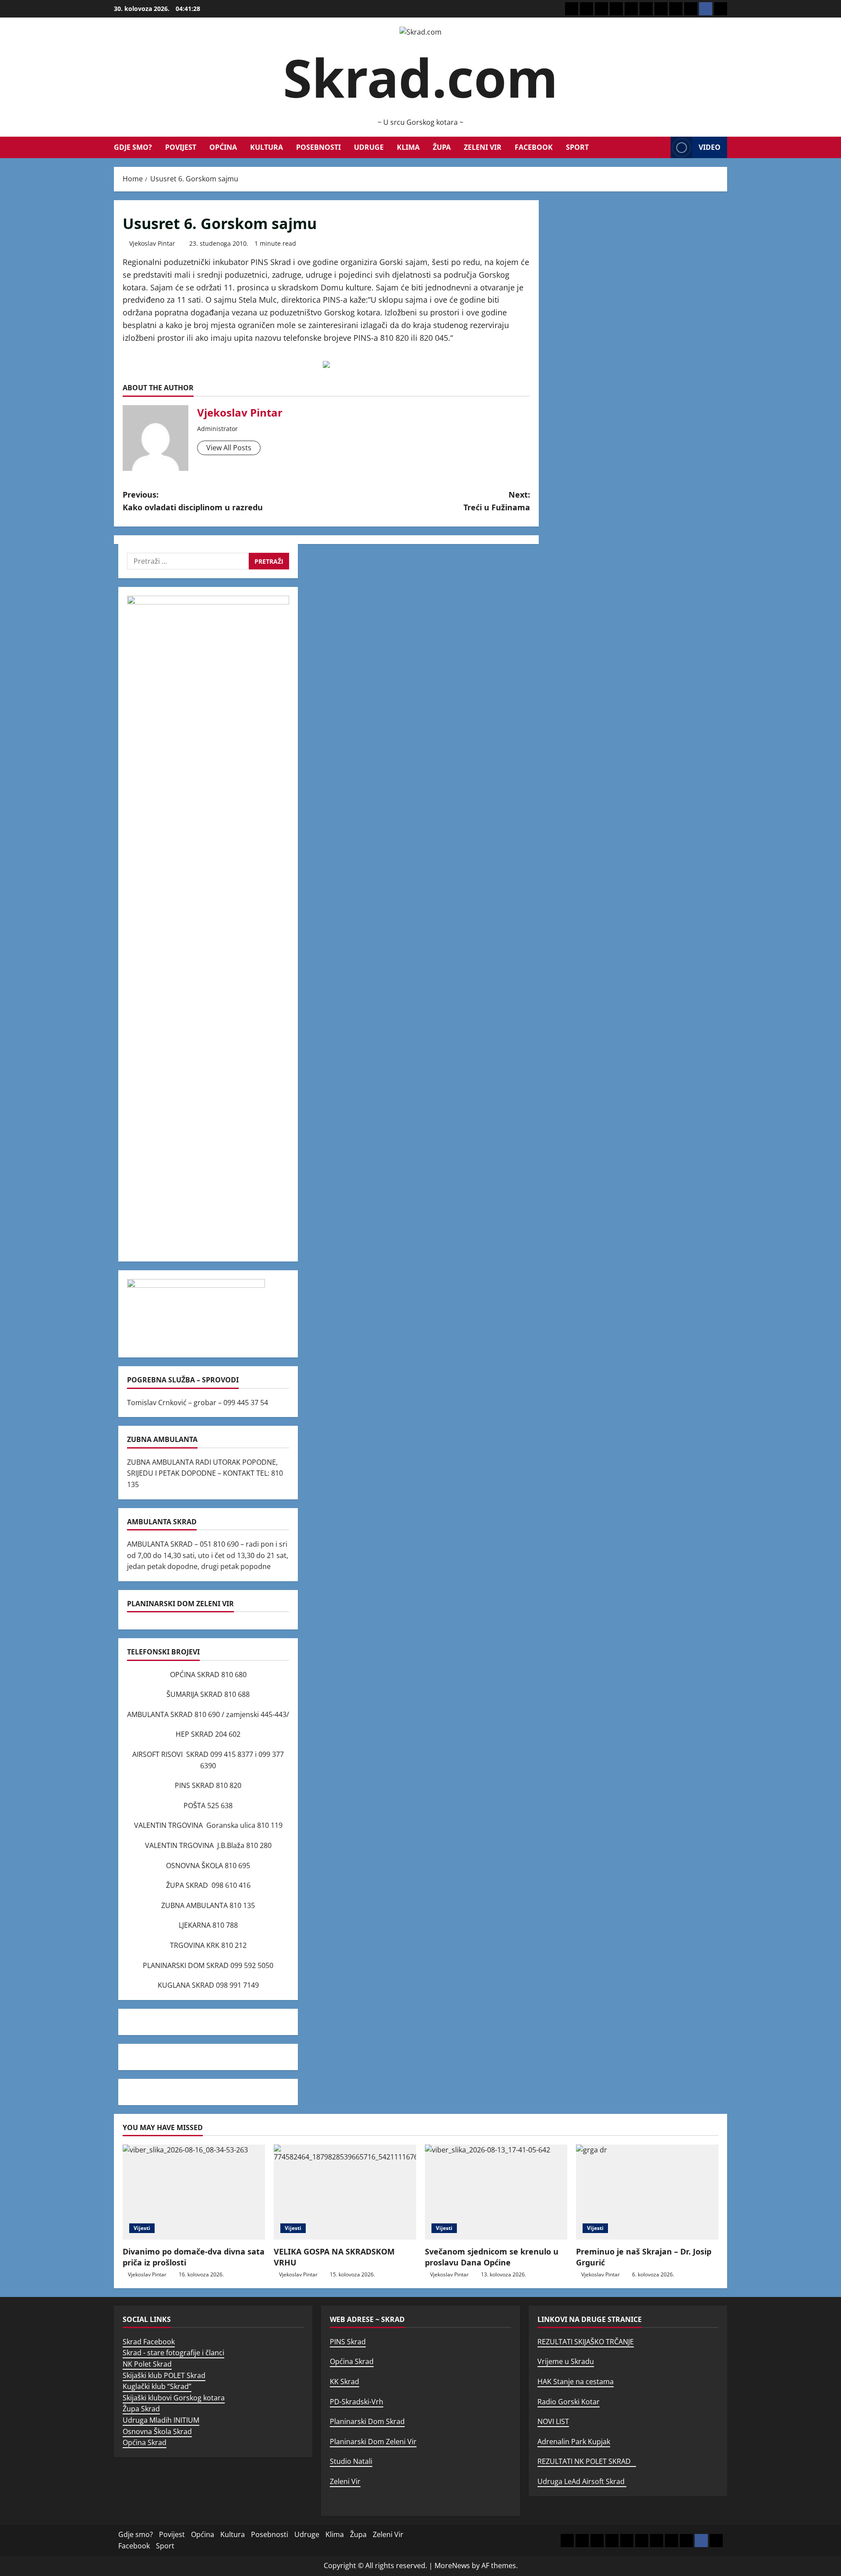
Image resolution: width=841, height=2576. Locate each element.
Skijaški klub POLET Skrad (164, 2375)
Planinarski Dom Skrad (367, 2421)
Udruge (369, 147)
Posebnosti (318, 147)
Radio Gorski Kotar (569, 2402)
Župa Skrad (141, 2409)
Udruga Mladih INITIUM (161, 2420)
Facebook (534, 147)
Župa (442, 147)
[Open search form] (661, 147)
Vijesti (142, 2228)
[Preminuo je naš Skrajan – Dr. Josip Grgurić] (647, 2192)
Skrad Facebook (149, 2342)
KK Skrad (345, 2382)
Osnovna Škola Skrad (157, 2431)
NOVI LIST (553, 2421)
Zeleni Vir (483, 147)
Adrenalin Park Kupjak (574, 2442)
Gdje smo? (133, 147)
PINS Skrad (348, 2342)
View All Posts (229, 448)
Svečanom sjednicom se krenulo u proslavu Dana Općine (492, 2257)
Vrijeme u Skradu (566, 2361)
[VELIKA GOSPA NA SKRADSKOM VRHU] (345, 2192)
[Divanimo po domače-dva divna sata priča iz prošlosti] (194, 2192)
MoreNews (452, 2565)
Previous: (193, 501)
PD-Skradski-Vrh (357, 2402)
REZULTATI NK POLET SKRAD (587, 2461)
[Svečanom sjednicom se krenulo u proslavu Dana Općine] (496, 2192)
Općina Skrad (145, 2442)
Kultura (267, 147)
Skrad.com (420, 77)
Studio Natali (351, 2461)
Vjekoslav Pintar (152, 243)
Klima (408, 147)
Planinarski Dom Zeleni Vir (373, 2442)
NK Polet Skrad (147, 2364)
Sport (577, 147)
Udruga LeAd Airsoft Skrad (582, 2481)
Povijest (181, 147)
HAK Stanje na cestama (576, 2382)
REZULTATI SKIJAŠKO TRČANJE (586, 2342)
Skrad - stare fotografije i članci (173, 2353)
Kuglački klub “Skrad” (157, 2386)
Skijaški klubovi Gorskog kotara (174, 2398)
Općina (223, 147)
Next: (497, 501)
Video (710, 147)
